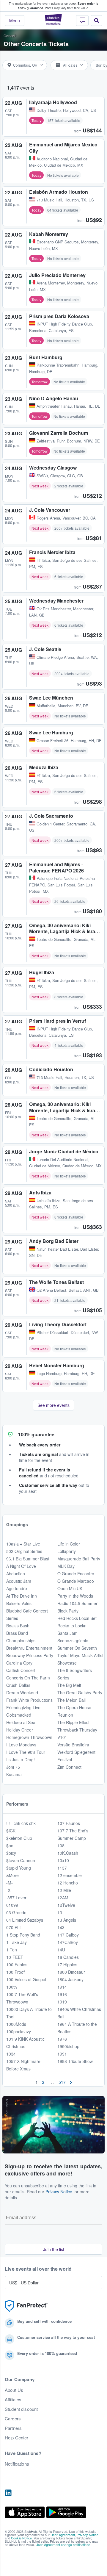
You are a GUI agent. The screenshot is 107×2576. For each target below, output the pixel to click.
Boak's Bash (18, 1626)
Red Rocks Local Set (77, 1618)
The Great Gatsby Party (80, 1693)
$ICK (11, 1831)
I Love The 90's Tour (26, 1752)
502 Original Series (24, 1551)
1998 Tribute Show (75, 2061)
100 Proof (15, 1972)
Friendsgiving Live (23, 1707)
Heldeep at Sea (21, 1722)
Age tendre (17, 1588)
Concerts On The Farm (28, 1678)
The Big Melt (69, 1685)
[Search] (97, 21)
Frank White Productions (29, 1700)
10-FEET (15, 1957)
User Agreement (63, 2535)
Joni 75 (13, 1767)
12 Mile (64, 1890)
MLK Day (66, 1566)
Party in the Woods (75, 1596)
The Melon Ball (71, 1700)
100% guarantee (36, 1434)
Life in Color (69, 1544)
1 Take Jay (16, 1942)
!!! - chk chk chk (21, 1823)
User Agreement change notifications (63, 2544)
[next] (71, 2082)
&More (12, 1875)
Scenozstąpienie (73, 1640)
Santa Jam (67, 1633)
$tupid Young (19, 1868)
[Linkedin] (8, 2493)
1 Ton (12, 1950)
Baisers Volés (19, 1603)
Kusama (14, 1774)
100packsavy (19, 2031)
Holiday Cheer (20, 1730)
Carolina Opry (19, 1663)
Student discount (21, 2409)
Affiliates (13, 2400)
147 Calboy (68, 1935)
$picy (11, 1853)
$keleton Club (19, 1838)
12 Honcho (68, 1883)
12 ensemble (70, 1875)
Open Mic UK (70, 1588)
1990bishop (68, 2046)
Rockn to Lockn (72, 1626)
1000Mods (16, 2024)
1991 (62, 2054)
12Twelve (66, 1905)
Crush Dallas (18, 1685)
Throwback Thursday (77, 1730)
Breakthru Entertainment (29, 1648)
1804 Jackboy (70, 1979)
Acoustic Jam (19, 1581)
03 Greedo (16, 1912)
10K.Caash (68, 1853)
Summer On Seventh (77, 1648)
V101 (62, 1737)
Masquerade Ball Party (79, 1559)
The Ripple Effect (73, 1722)
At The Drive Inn (22, 1596)
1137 (62, 1868)
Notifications (17, 2464)
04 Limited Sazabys (25, 1920)
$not (10, 1845)
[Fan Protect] (26, 2306)
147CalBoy (68, 1942)
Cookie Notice (21, 2538)
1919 (62, 2002)
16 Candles (68, 1957)
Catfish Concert (21, 1670)
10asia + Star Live (23, 1544)
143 (61, 1927)
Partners (13, 2428)
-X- (9, 1890)
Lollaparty (67, 1551)
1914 (62, 1987)
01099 (12, 1905)
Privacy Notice (59, 2192)
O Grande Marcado (76, 1581)
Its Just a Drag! (21, 1759)
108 (61, 1845)
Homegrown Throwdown (29, 1737)
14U (61, 1950)
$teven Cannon (21, 1860)
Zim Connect (69, 1767)
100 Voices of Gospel (26, 1979)
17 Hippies (67, 1965)
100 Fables (17, 1965)
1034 (11, 2054)
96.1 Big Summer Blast (28, 1559)
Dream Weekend (22, 1693)
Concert (10, 36)
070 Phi (13, 1927)
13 (60, 1912)
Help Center (17, 2438)
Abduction (16, 1574)
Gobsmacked (19, 1715)
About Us (14, 2390)
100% (12, 1987)
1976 (62, 2039)
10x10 (63, 1860)
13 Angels (67, 1920)
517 (62, 2082)
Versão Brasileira (73, 1745)
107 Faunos (69, 1823)
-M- (10, 1883)
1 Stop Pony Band (23, 1935)
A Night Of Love (21, 1566)
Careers (13, 2419)
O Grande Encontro (76, 1574)
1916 (62, 1994)
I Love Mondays (21, 1745)
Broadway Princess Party (30, 1655)
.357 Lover (16, 1898)
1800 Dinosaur (71, 1972)
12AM (63, 1898)
